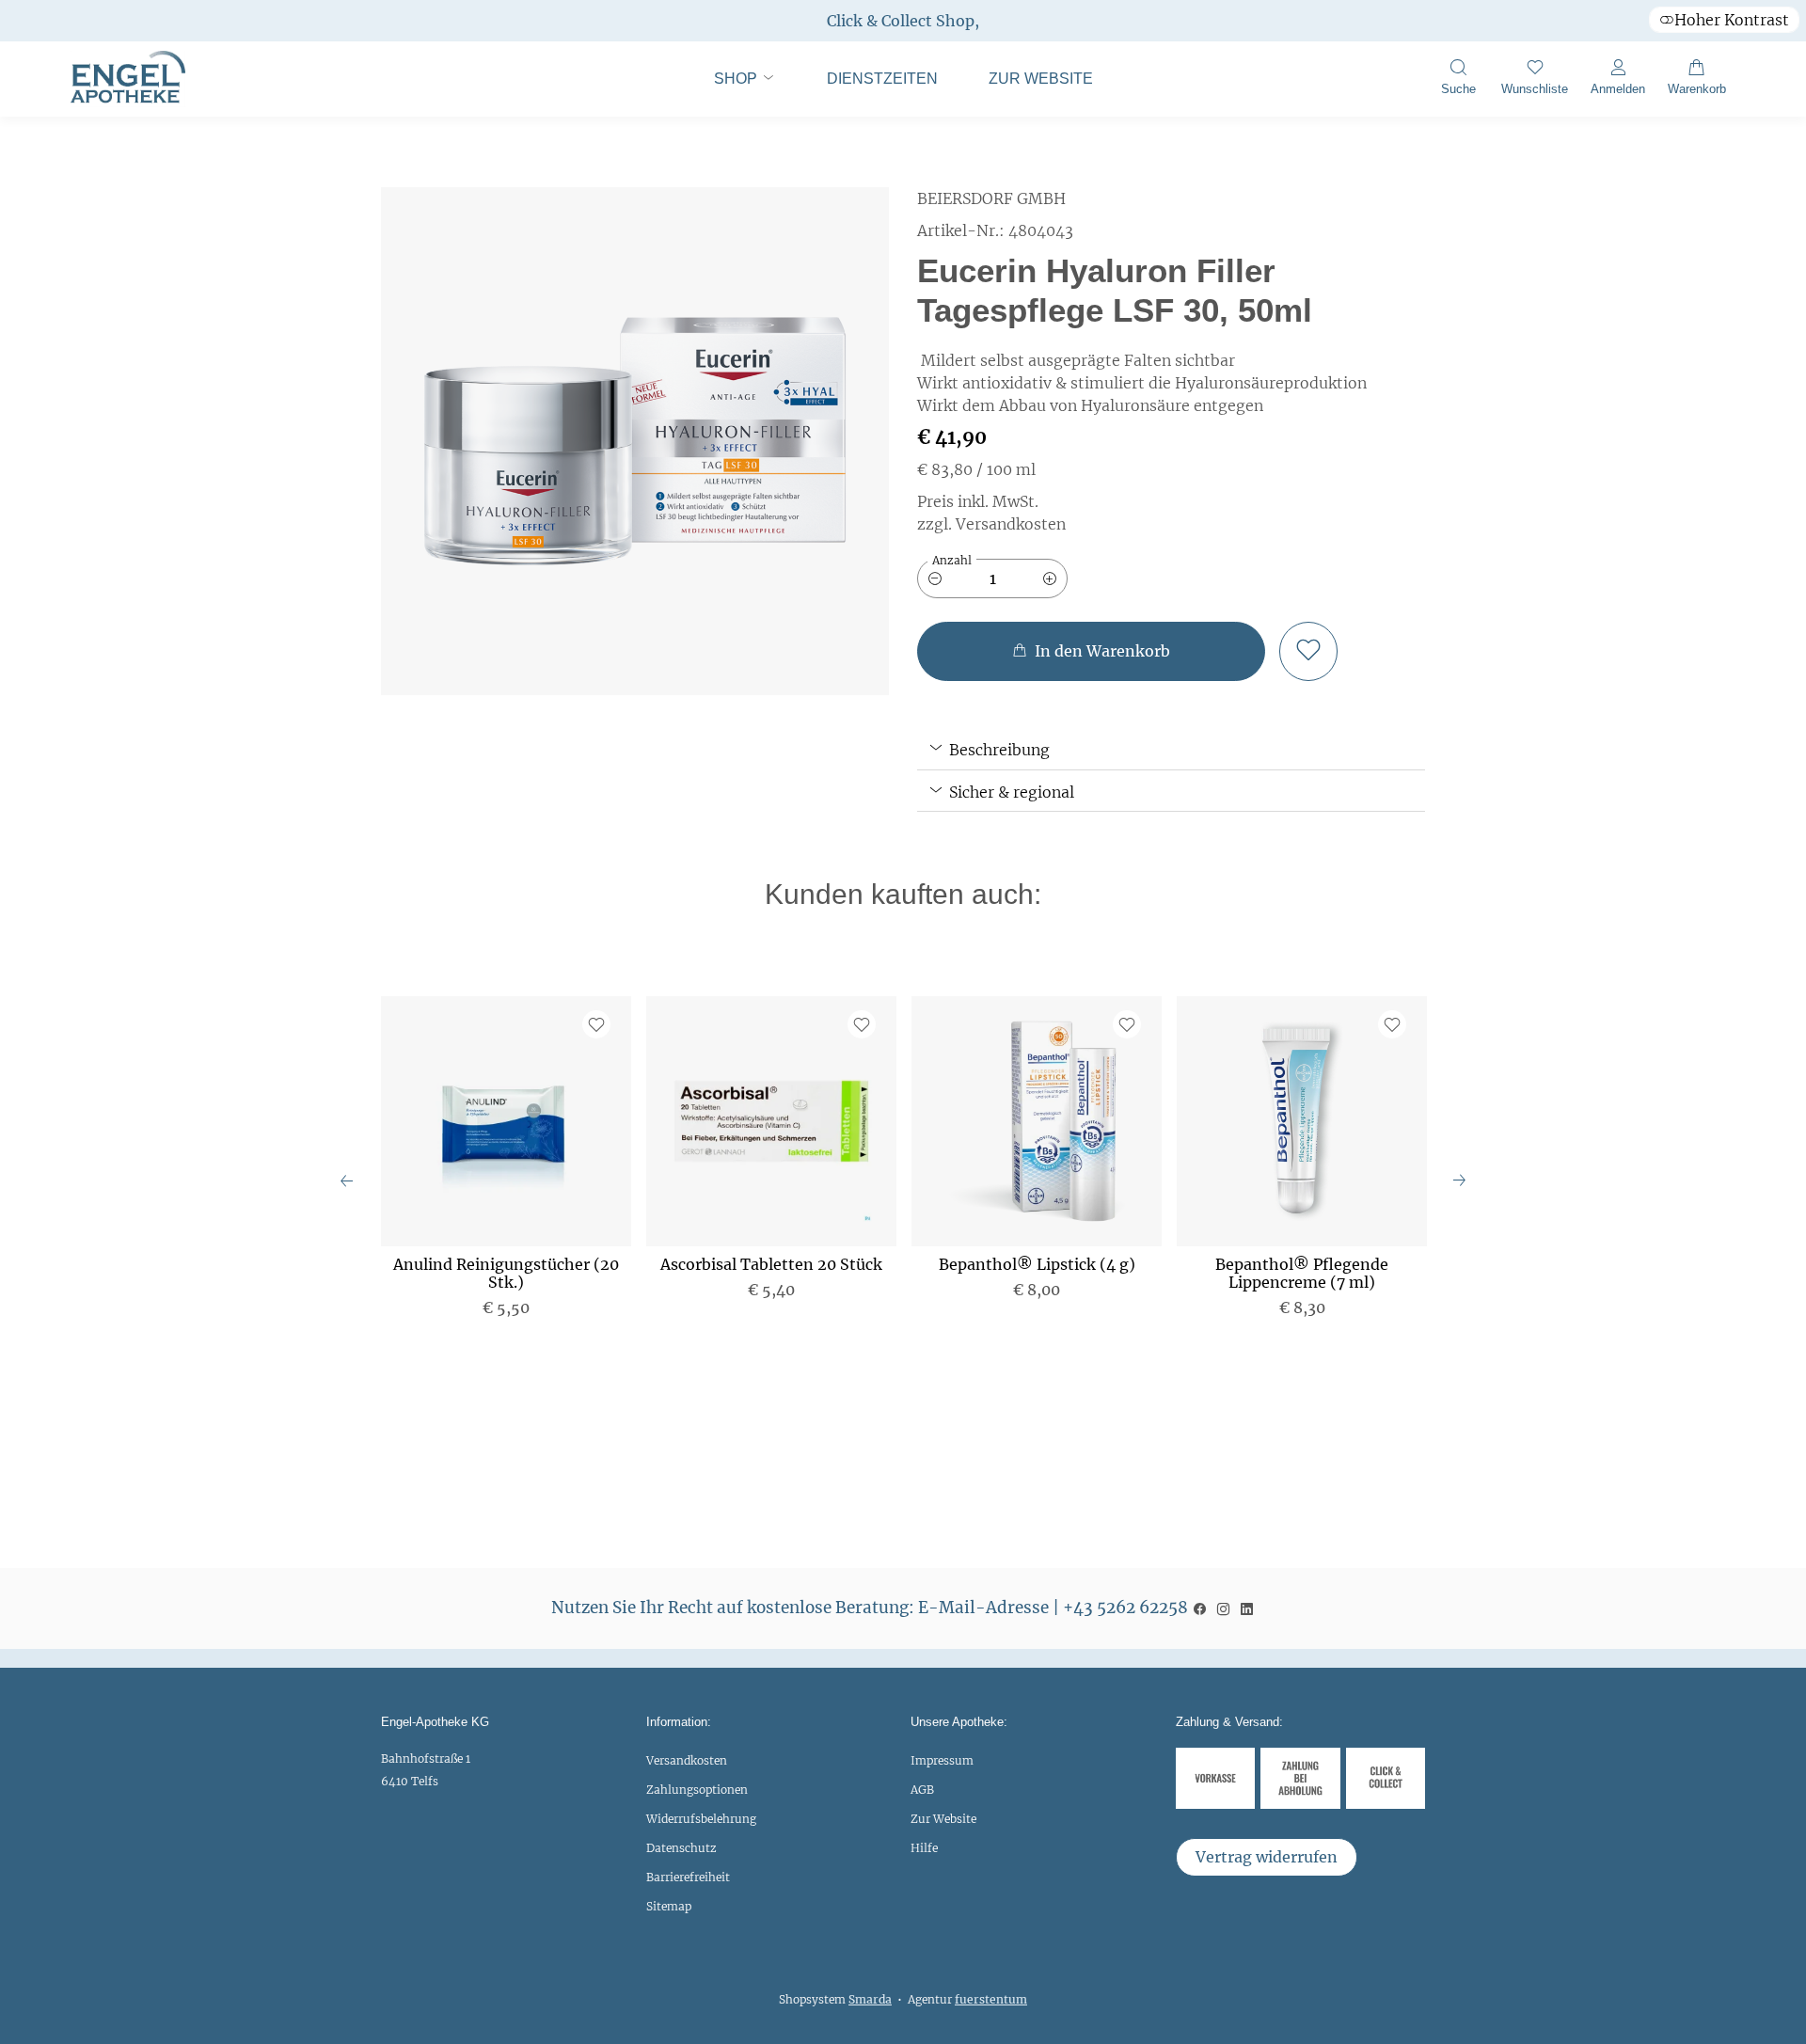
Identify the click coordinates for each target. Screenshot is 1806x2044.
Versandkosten (687, 1760)
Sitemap (669, 1906)
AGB (922, 1790)
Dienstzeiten (882, 79)
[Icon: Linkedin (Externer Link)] (1247, 1608)
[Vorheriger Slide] (347, 1180)
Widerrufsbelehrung (701, 1819)
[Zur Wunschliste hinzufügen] (1308, 651)
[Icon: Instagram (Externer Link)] (1223, 1608)
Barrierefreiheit (688, 1877)
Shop (737, 79)
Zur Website (1029, 87)
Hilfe (924, 1848)
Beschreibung (998, 750)
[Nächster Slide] (1459, 1180)
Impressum (942, 1760)
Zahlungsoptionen (697, 1790)
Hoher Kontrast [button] (1732, 20)
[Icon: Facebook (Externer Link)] (1200, 1608)
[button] (1458, 79)
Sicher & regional (1010, 792)
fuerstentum (991, 1999)
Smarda (870, 1999)
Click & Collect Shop (901, 21)
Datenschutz (681, 1848)
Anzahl (952, 560)
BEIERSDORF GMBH (991, 198)
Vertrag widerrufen (1267, 1857)
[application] (1091, 651)
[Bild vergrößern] (635, 441)
